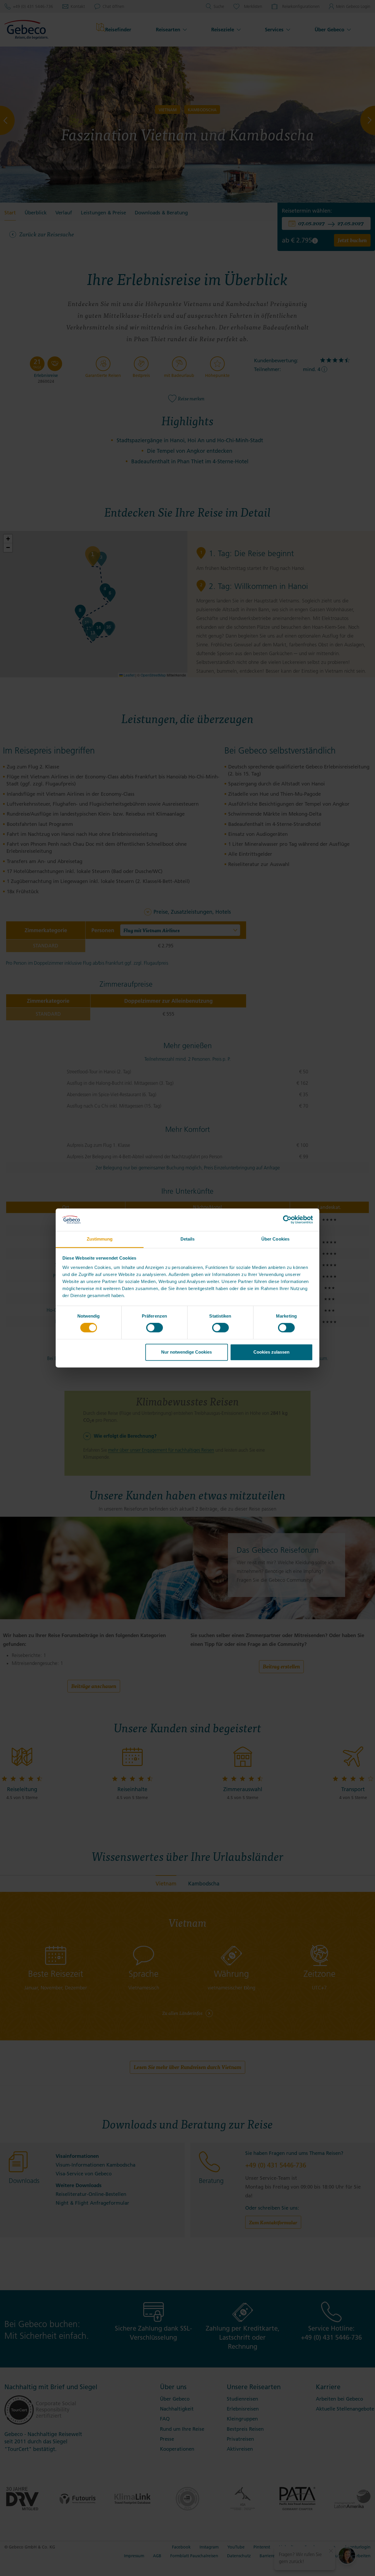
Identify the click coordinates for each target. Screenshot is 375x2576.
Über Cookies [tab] (275, 1239)
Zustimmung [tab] (100, 1239)
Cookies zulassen (271, 1352)
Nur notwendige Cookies (186, 1352)
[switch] (155, 1328)
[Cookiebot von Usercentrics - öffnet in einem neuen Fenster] (287, 1220)
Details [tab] (188, 1239)
